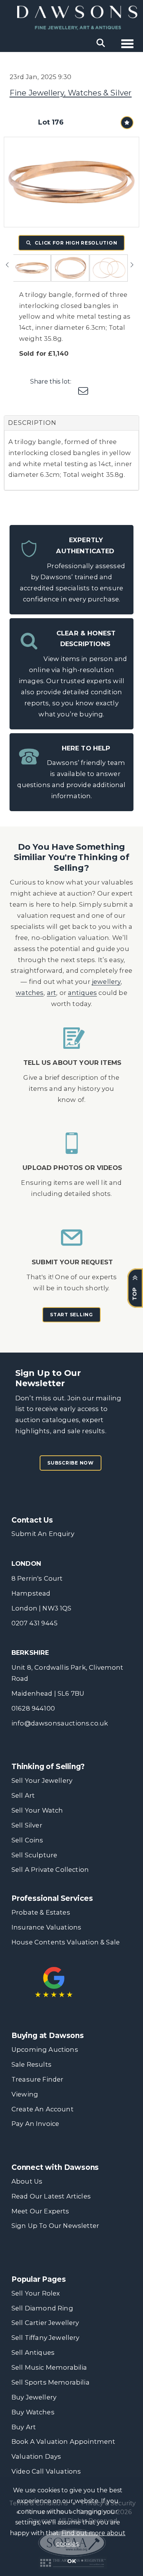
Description (32, 423)
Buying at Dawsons (48, 2036)
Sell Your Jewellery (42, 1781)
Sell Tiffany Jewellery (46, 2338)
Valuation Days (36, 2456)
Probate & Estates (41, 1912)
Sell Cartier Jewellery (45, 2323)
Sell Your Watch (37, 1810)
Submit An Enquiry (43, 1534)
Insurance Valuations (46, 1927)
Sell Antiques (33, 2352)
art (52, 993)
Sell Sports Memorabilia (51, 2382)
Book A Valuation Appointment (63, 2442)
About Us (27, 2181)
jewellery (106, 982)
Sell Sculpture (34, 1855)
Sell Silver (27, 1825)
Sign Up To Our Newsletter (55, 2226)
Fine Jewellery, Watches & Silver (71, 93)
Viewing (25, 2094)
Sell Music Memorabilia (49, 2367)
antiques (82, 993)
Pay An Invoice (35, 2124)
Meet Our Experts (40, 2211)
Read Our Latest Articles (51, 2196)
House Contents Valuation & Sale (66, 1942)
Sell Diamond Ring (42, 2308)
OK (71, 2561)
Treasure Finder (37, 2079)
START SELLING (71, 1315)
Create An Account (43, 2109)
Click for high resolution (76, 243)
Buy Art (24, 2427)
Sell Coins (27, 1840)
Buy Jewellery (34, 2397)
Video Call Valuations (46, 2471)
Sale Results (31, 2064)
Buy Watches (33, 2412)
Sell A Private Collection (50, 1870)
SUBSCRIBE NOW (70, 1463)
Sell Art (23, 1795)
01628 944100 (33, 1708)
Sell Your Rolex (36, 2293)
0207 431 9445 (35, 1623)
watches (30, 993)
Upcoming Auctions (45, 2049)
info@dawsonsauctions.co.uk (60, 1723)
